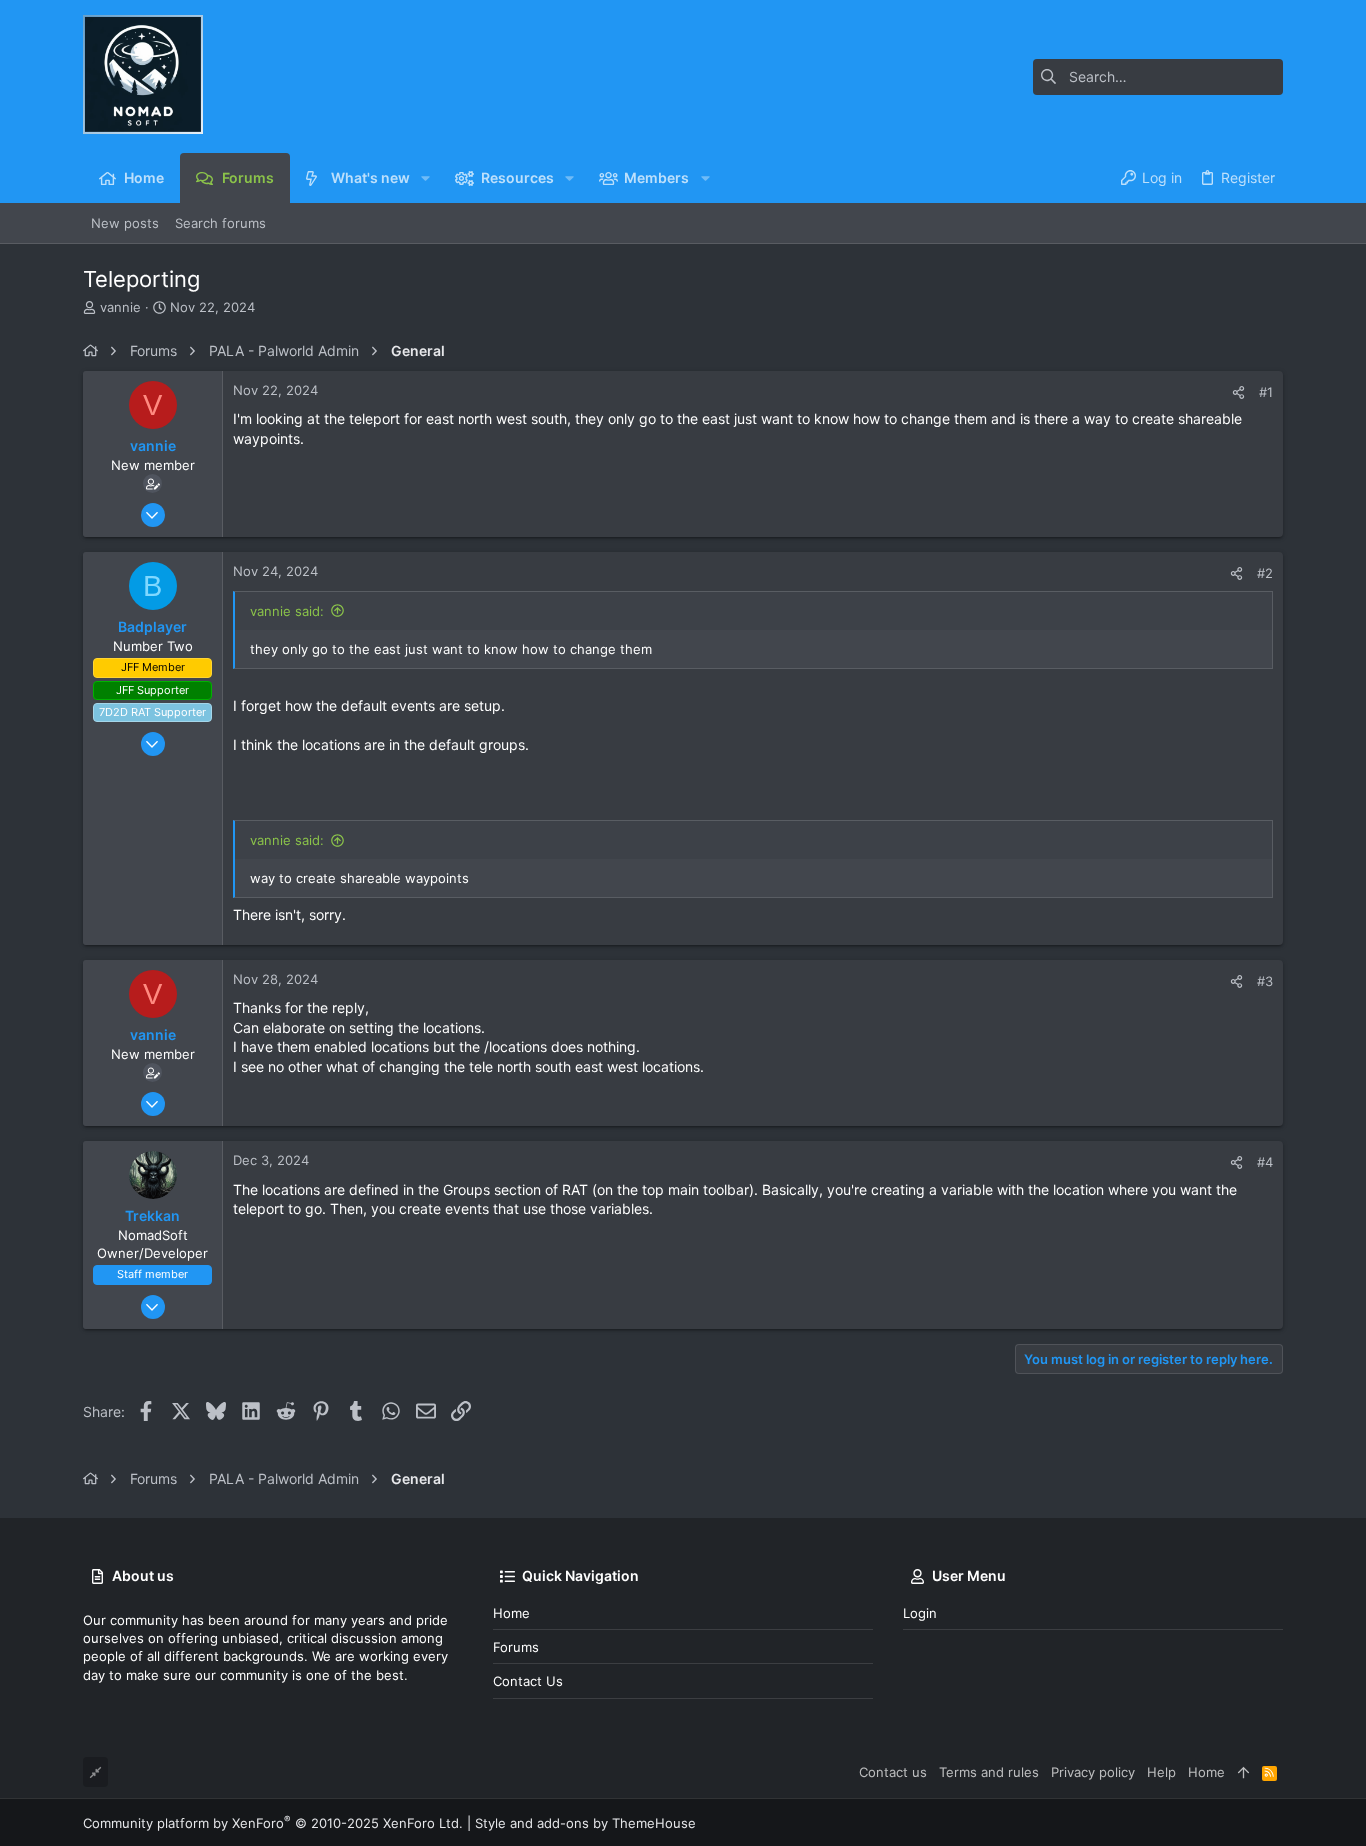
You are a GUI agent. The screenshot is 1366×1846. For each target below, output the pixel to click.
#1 (1266, 392)
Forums (516, 1647)
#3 (1265, 981)
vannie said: (287, 611)
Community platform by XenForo (273, 1823)
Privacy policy (1093, 1772)
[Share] (1238, 392)
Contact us (528, 1681)
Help (1161, 1772)
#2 (1265, 573)
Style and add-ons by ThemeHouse (585, 1823)
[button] (425, 178)
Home (511, 1613)
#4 (1265, 1162)
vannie (120, 307)
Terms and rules (989, 1772)
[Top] (1243, 1772)
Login (920, 1613)
